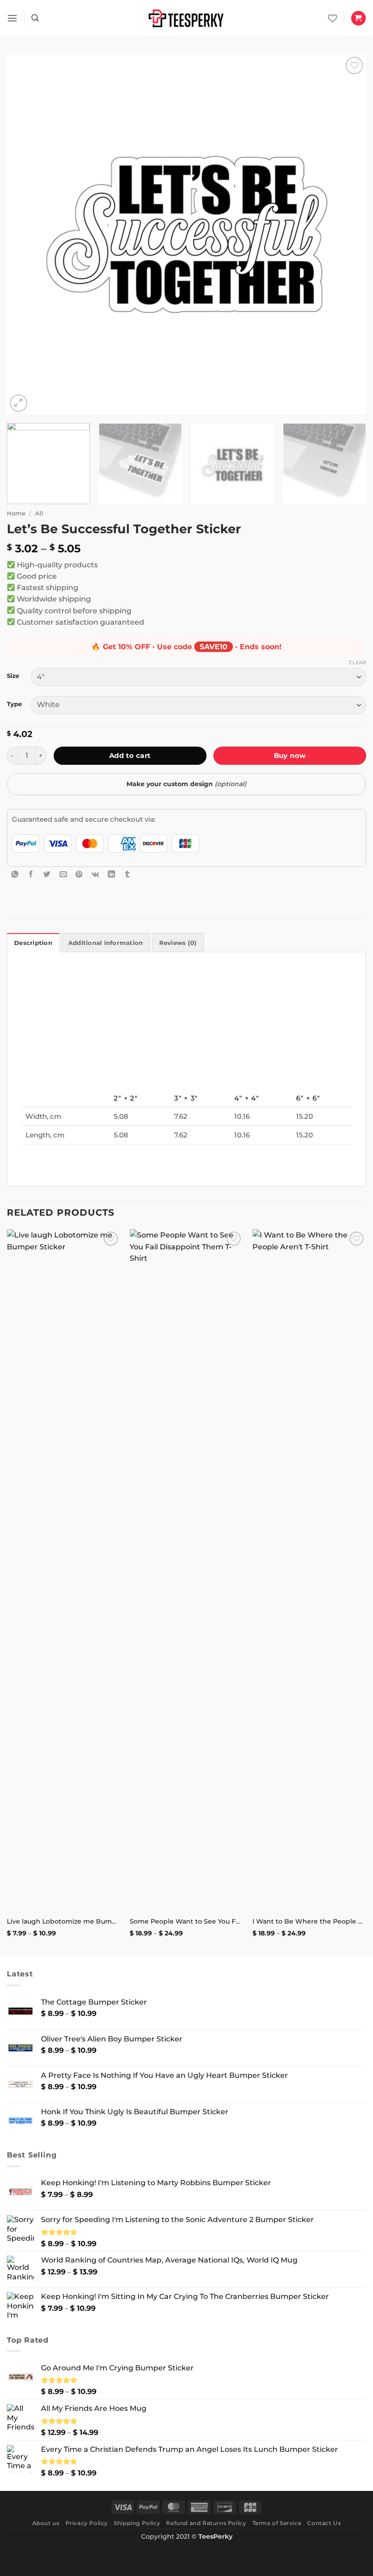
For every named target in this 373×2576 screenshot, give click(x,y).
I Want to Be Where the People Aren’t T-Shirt (309, 1921)
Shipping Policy (137, 2523)
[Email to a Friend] (63, 874)
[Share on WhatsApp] (15, 874)
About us (46, 2523)
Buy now (290, 755)
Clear (358, 662)
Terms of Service (277, 2523)
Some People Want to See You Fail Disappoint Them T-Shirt (186, 1921)
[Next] (348, 234)
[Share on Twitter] (47, 874)
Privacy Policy (87, 2523)
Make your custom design (186, 784)
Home (16, 513)
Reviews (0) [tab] (178, 943)
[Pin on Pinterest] (79, 874)
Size (13, 676)
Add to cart (130, 755)
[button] (12, 18)
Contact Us (324, 2523)
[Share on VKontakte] (96, 874)
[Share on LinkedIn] (111, 874)
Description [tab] (33, 943)
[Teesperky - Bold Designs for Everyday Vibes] (186, 18)
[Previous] (25, 234)
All (39, 513)
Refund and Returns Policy (206, 2523)
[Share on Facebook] (31, 874)
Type (14, 704)
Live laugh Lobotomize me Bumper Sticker (64, 1921)
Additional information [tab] (106, 943)
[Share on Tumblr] (127, 874)
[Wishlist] (333, 18)
